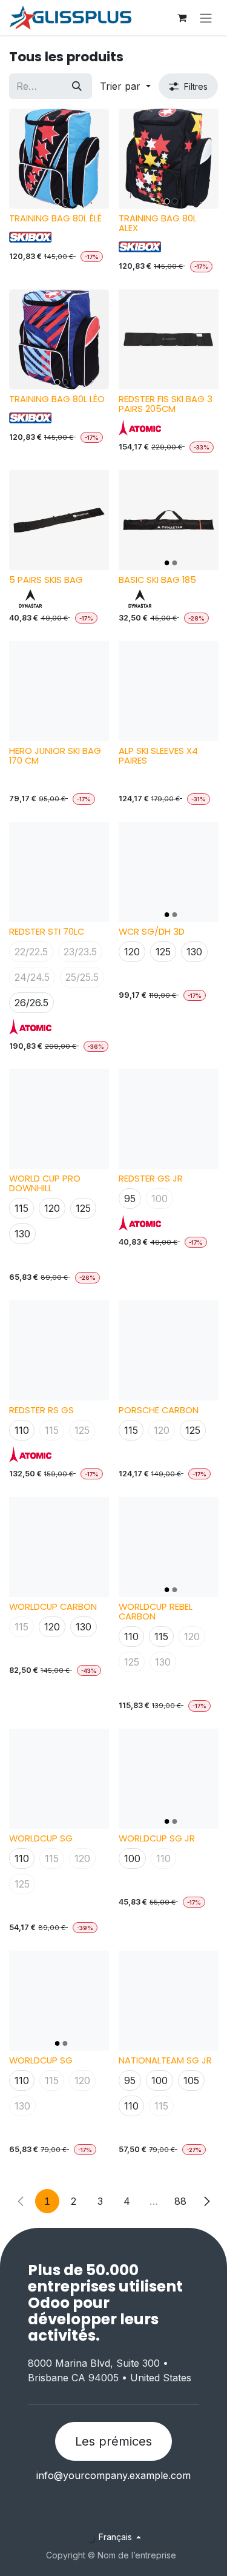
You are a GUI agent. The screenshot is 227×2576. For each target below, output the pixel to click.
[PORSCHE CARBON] (169, 1350)
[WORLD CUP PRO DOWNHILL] (59, 1119)
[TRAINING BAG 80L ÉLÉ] (59, 159)
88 (180, 2201)
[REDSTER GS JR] (169, 1119)
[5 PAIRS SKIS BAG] (59, 520)
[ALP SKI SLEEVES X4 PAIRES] (169, 691)
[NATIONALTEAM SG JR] (169, 2001)
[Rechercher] (77, 86)
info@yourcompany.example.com (113, 2475)
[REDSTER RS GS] (59, 1350)
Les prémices (113, 2441)
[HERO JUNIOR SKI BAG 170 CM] (59, 691)
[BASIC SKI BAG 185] (169, 520)
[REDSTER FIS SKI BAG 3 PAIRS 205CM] (169, 339)
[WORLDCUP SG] (59, 1779)
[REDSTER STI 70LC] (59, 872)
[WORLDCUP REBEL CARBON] (169, 1547)
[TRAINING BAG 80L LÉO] (59, 339)
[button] (125, 86)
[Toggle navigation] (206, 18)
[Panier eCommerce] (182, 18)
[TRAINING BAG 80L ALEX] (169, 159)
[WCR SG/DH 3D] (169, 872)
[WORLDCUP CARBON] (59, 1547)
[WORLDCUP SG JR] (169, 1779)
